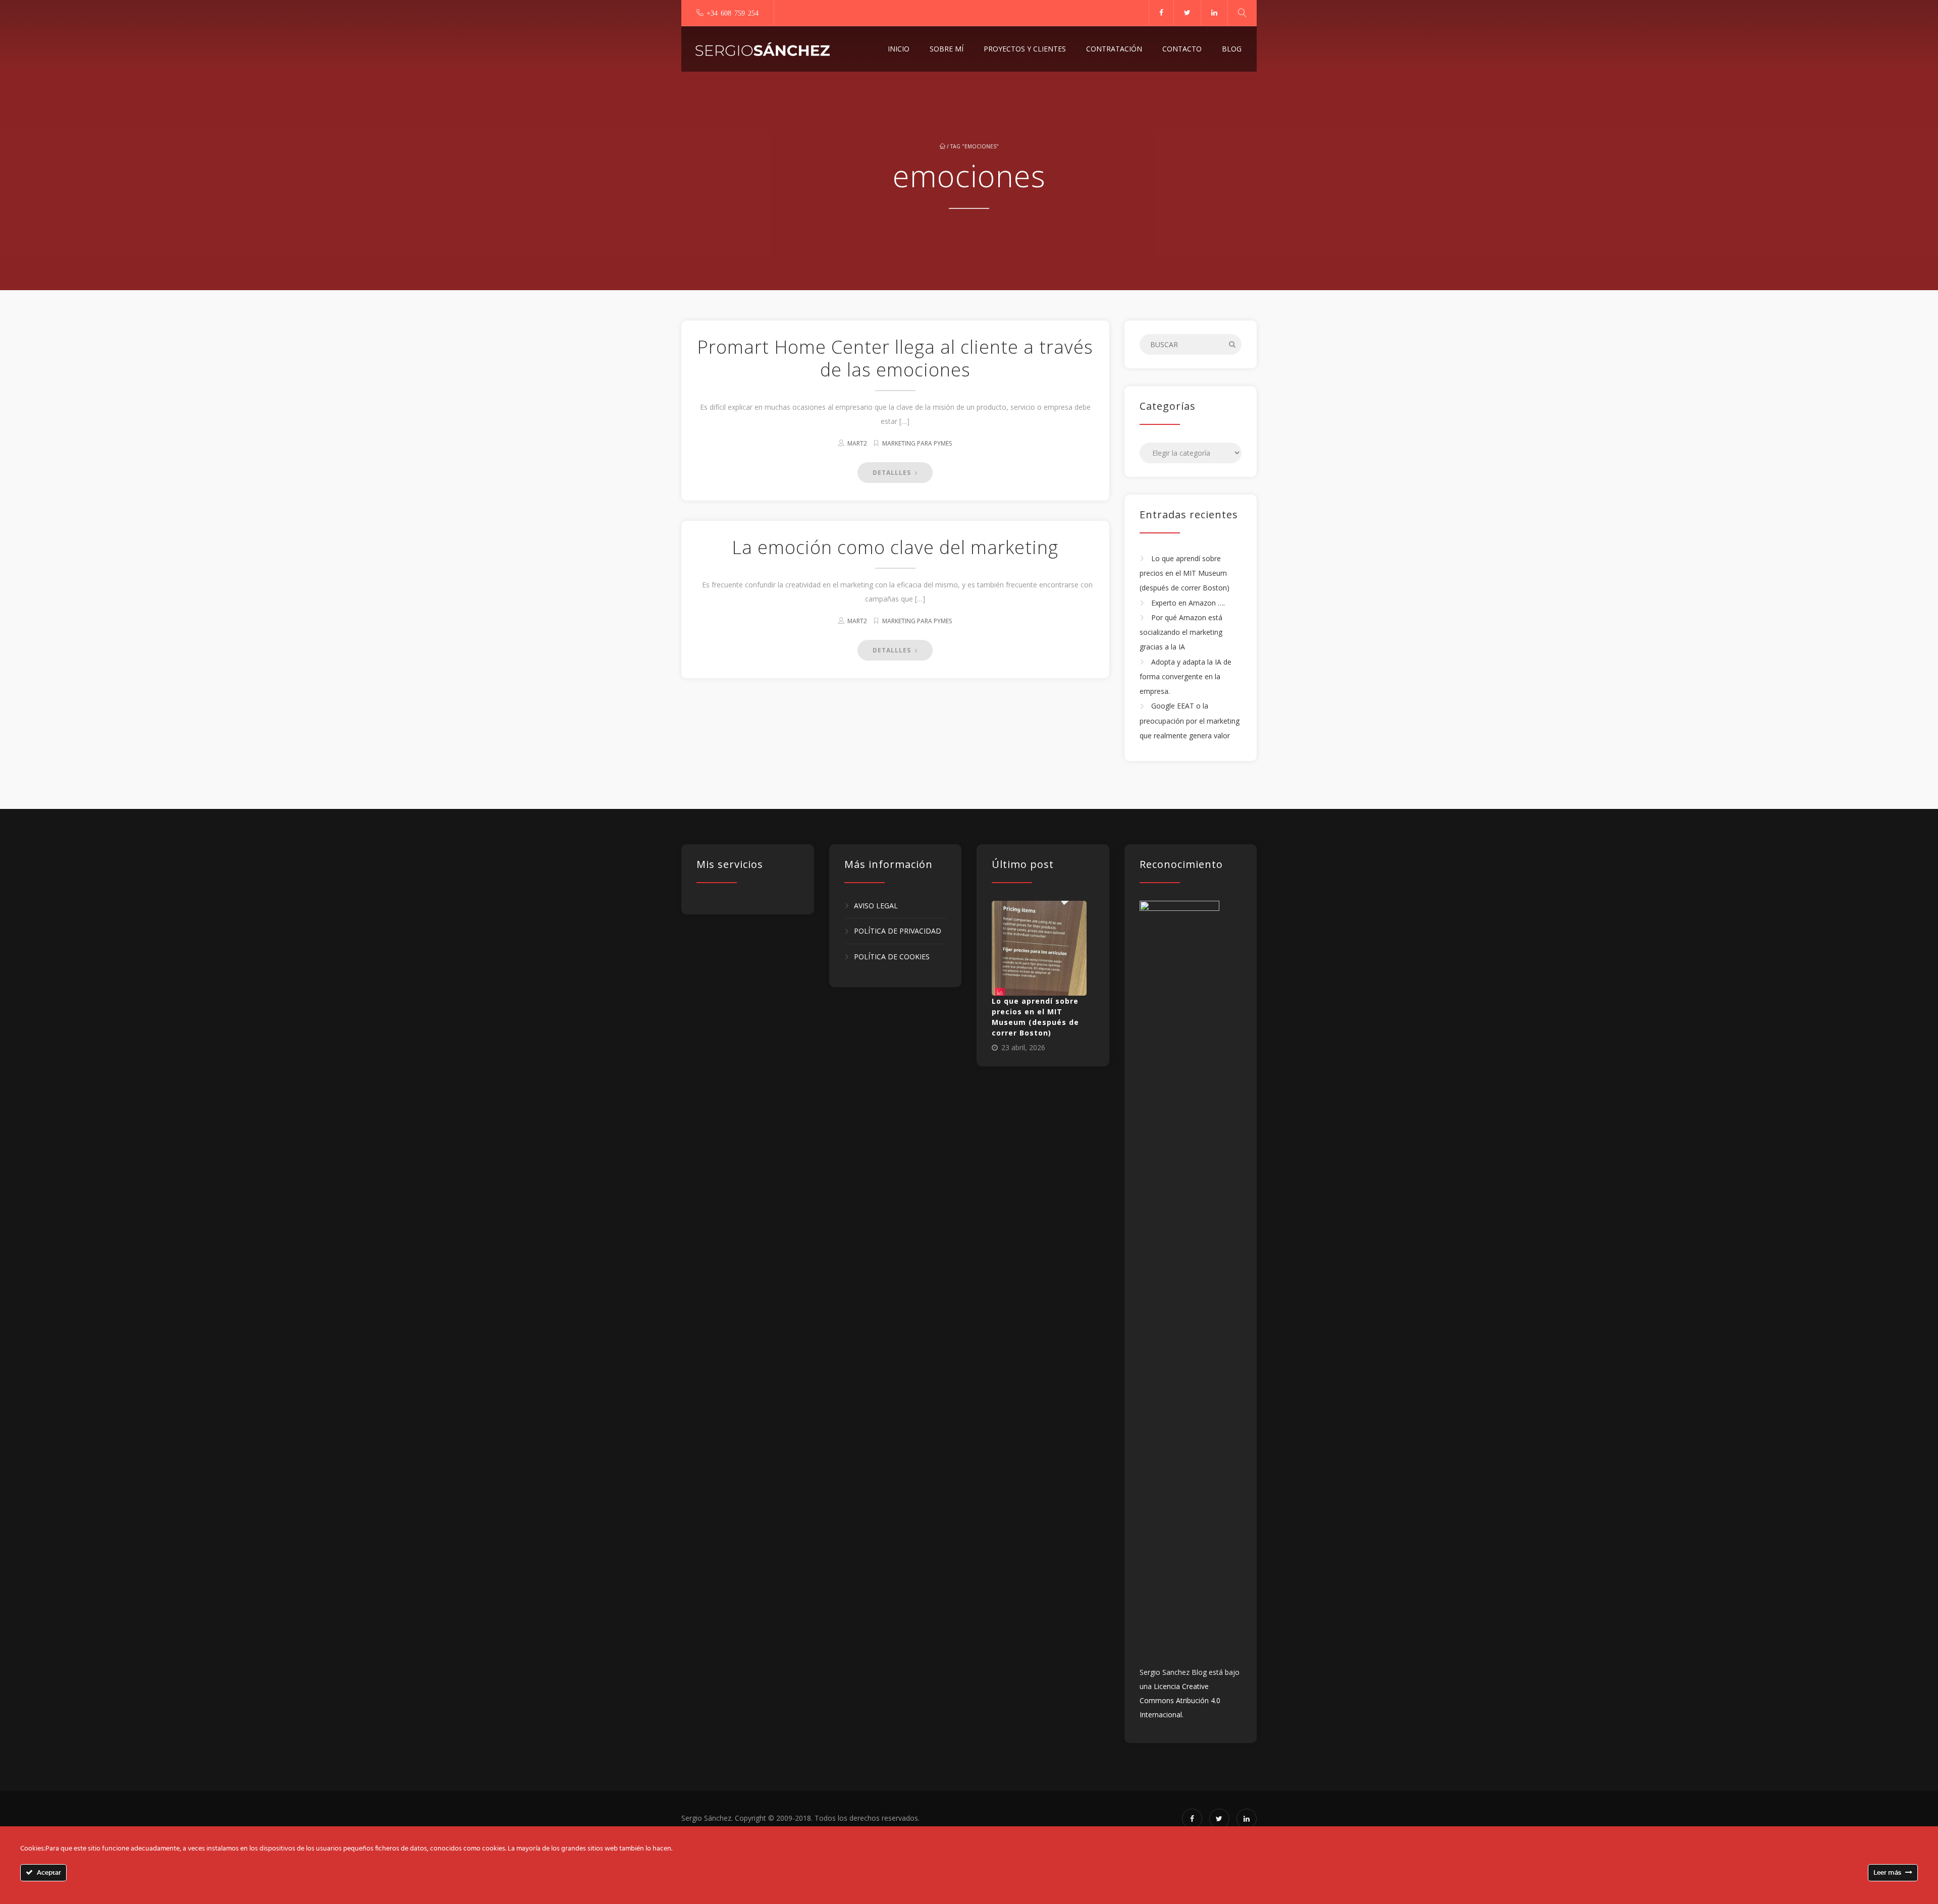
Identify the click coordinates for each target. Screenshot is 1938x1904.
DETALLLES (893, 473)
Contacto (1182, 49)
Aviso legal (876, 906)
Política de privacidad (898, 931)
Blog (1232, 49)
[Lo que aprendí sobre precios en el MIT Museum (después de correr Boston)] (1039, 948)
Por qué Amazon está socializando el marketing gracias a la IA (1181, 632)
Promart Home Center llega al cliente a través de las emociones (895, 358)
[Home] (763, 49)
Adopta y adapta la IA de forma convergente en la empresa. (1186, 677)
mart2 (857, 443)
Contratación (1114, 49)
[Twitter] (1187, 13)
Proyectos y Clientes (1025, 49)
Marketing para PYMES (917, 443)
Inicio (899, 49)
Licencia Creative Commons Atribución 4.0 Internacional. (1180, 1700)
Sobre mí (947, 49)
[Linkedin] (1214, 13)
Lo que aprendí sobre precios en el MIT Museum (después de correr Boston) (1185, 573)
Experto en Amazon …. (1188, 603)
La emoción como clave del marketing (895, 547)
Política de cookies (892, 957)
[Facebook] (1161, 13)
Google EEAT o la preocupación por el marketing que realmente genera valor (1190, 721)
